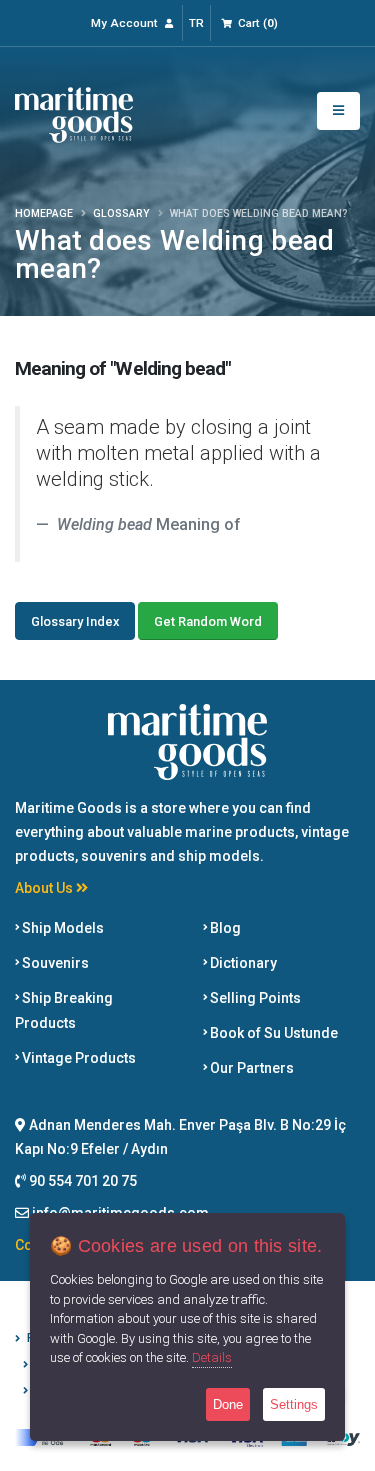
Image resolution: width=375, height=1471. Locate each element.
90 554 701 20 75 (81, 1181)
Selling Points (254, 998)
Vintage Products (77, 1058)
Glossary (121, 213)
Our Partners (250, 1068)
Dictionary (242, 963)
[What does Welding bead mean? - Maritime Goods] (74, 113)
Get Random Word (208, 621)
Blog (224, 928)
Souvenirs (54, 963)
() (258, 23)
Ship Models (61, 928)
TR (196, 23)
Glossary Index (75, 621)
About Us (45, 888)
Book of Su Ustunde (272, 1033)
